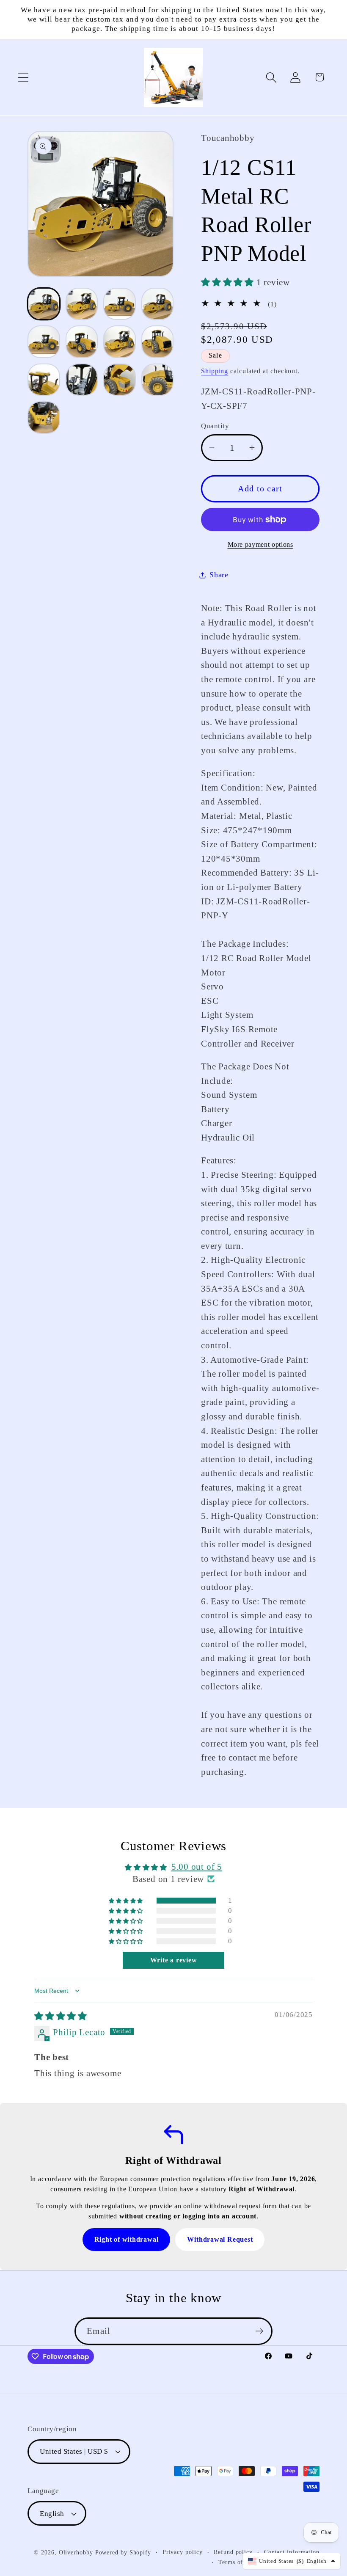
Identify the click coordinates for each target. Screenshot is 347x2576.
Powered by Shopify (123, 2552)
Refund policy (233, 2552)
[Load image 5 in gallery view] (44, 342)
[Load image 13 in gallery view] (44, 417)
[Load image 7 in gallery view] (120, 342)
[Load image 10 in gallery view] (82, 380)
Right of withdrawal (127, 2239)
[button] (23, 77)
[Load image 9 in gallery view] (44, 380)
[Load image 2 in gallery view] (82, 304)
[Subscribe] (259, 2331)
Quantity (215, 426)
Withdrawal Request (220, 2239)
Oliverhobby (76, 2552)
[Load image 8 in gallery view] (158, 342)
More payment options (260, 544)
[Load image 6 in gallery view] (82, 342)
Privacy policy (183, 2552)
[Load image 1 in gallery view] (44, 304)
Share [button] (219, 575)
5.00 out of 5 (197, 1867)
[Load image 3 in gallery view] (120, 304)
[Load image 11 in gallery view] (120, 380)
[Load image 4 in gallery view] (158, 304)
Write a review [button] (174, 1960)
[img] (61, 2016)
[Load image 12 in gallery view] (158, 380)
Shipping (215, 371)
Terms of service (241, 2562)
